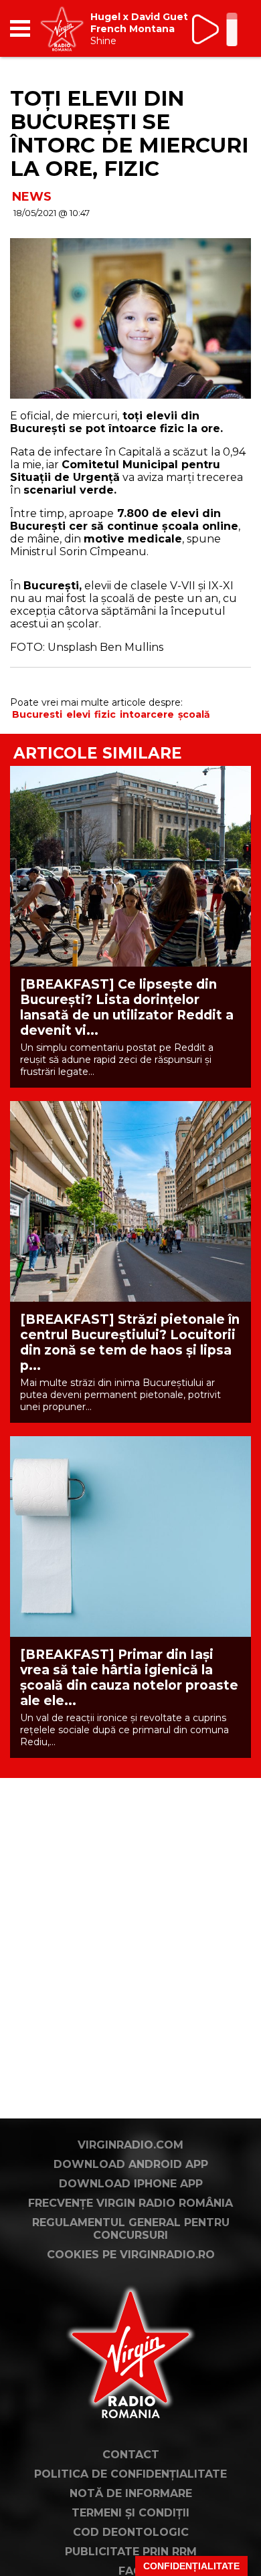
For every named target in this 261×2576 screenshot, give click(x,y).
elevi (78, 714)
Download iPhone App (131, 2184)
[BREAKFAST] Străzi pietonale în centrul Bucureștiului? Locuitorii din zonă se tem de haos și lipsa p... (130, 1343)
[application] (217, 28)
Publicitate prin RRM (131, 2552)
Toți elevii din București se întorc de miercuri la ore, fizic (129, 133)
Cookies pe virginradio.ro (131, 2255)
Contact (131, 2455)
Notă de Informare (131, 2493)
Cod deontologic (131, 2532)
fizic (105, 714)
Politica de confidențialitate (130, 2474)
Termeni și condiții (130, 2513)
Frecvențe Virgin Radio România (130, 2203)
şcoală (194, 714)
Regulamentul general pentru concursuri (131, 2229)
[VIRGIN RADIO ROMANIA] (62, 28)
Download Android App (131, 2164)
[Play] (206, 29)
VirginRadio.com (130, 2145)
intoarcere (147, 714)
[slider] (232, 31)
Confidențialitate (191, 2566)
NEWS (32, 197)
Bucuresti (37, 714)
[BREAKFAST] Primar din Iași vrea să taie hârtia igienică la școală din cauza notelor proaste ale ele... (129, 1678)
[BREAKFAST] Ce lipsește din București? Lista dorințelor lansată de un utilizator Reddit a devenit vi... (127, 1007)
